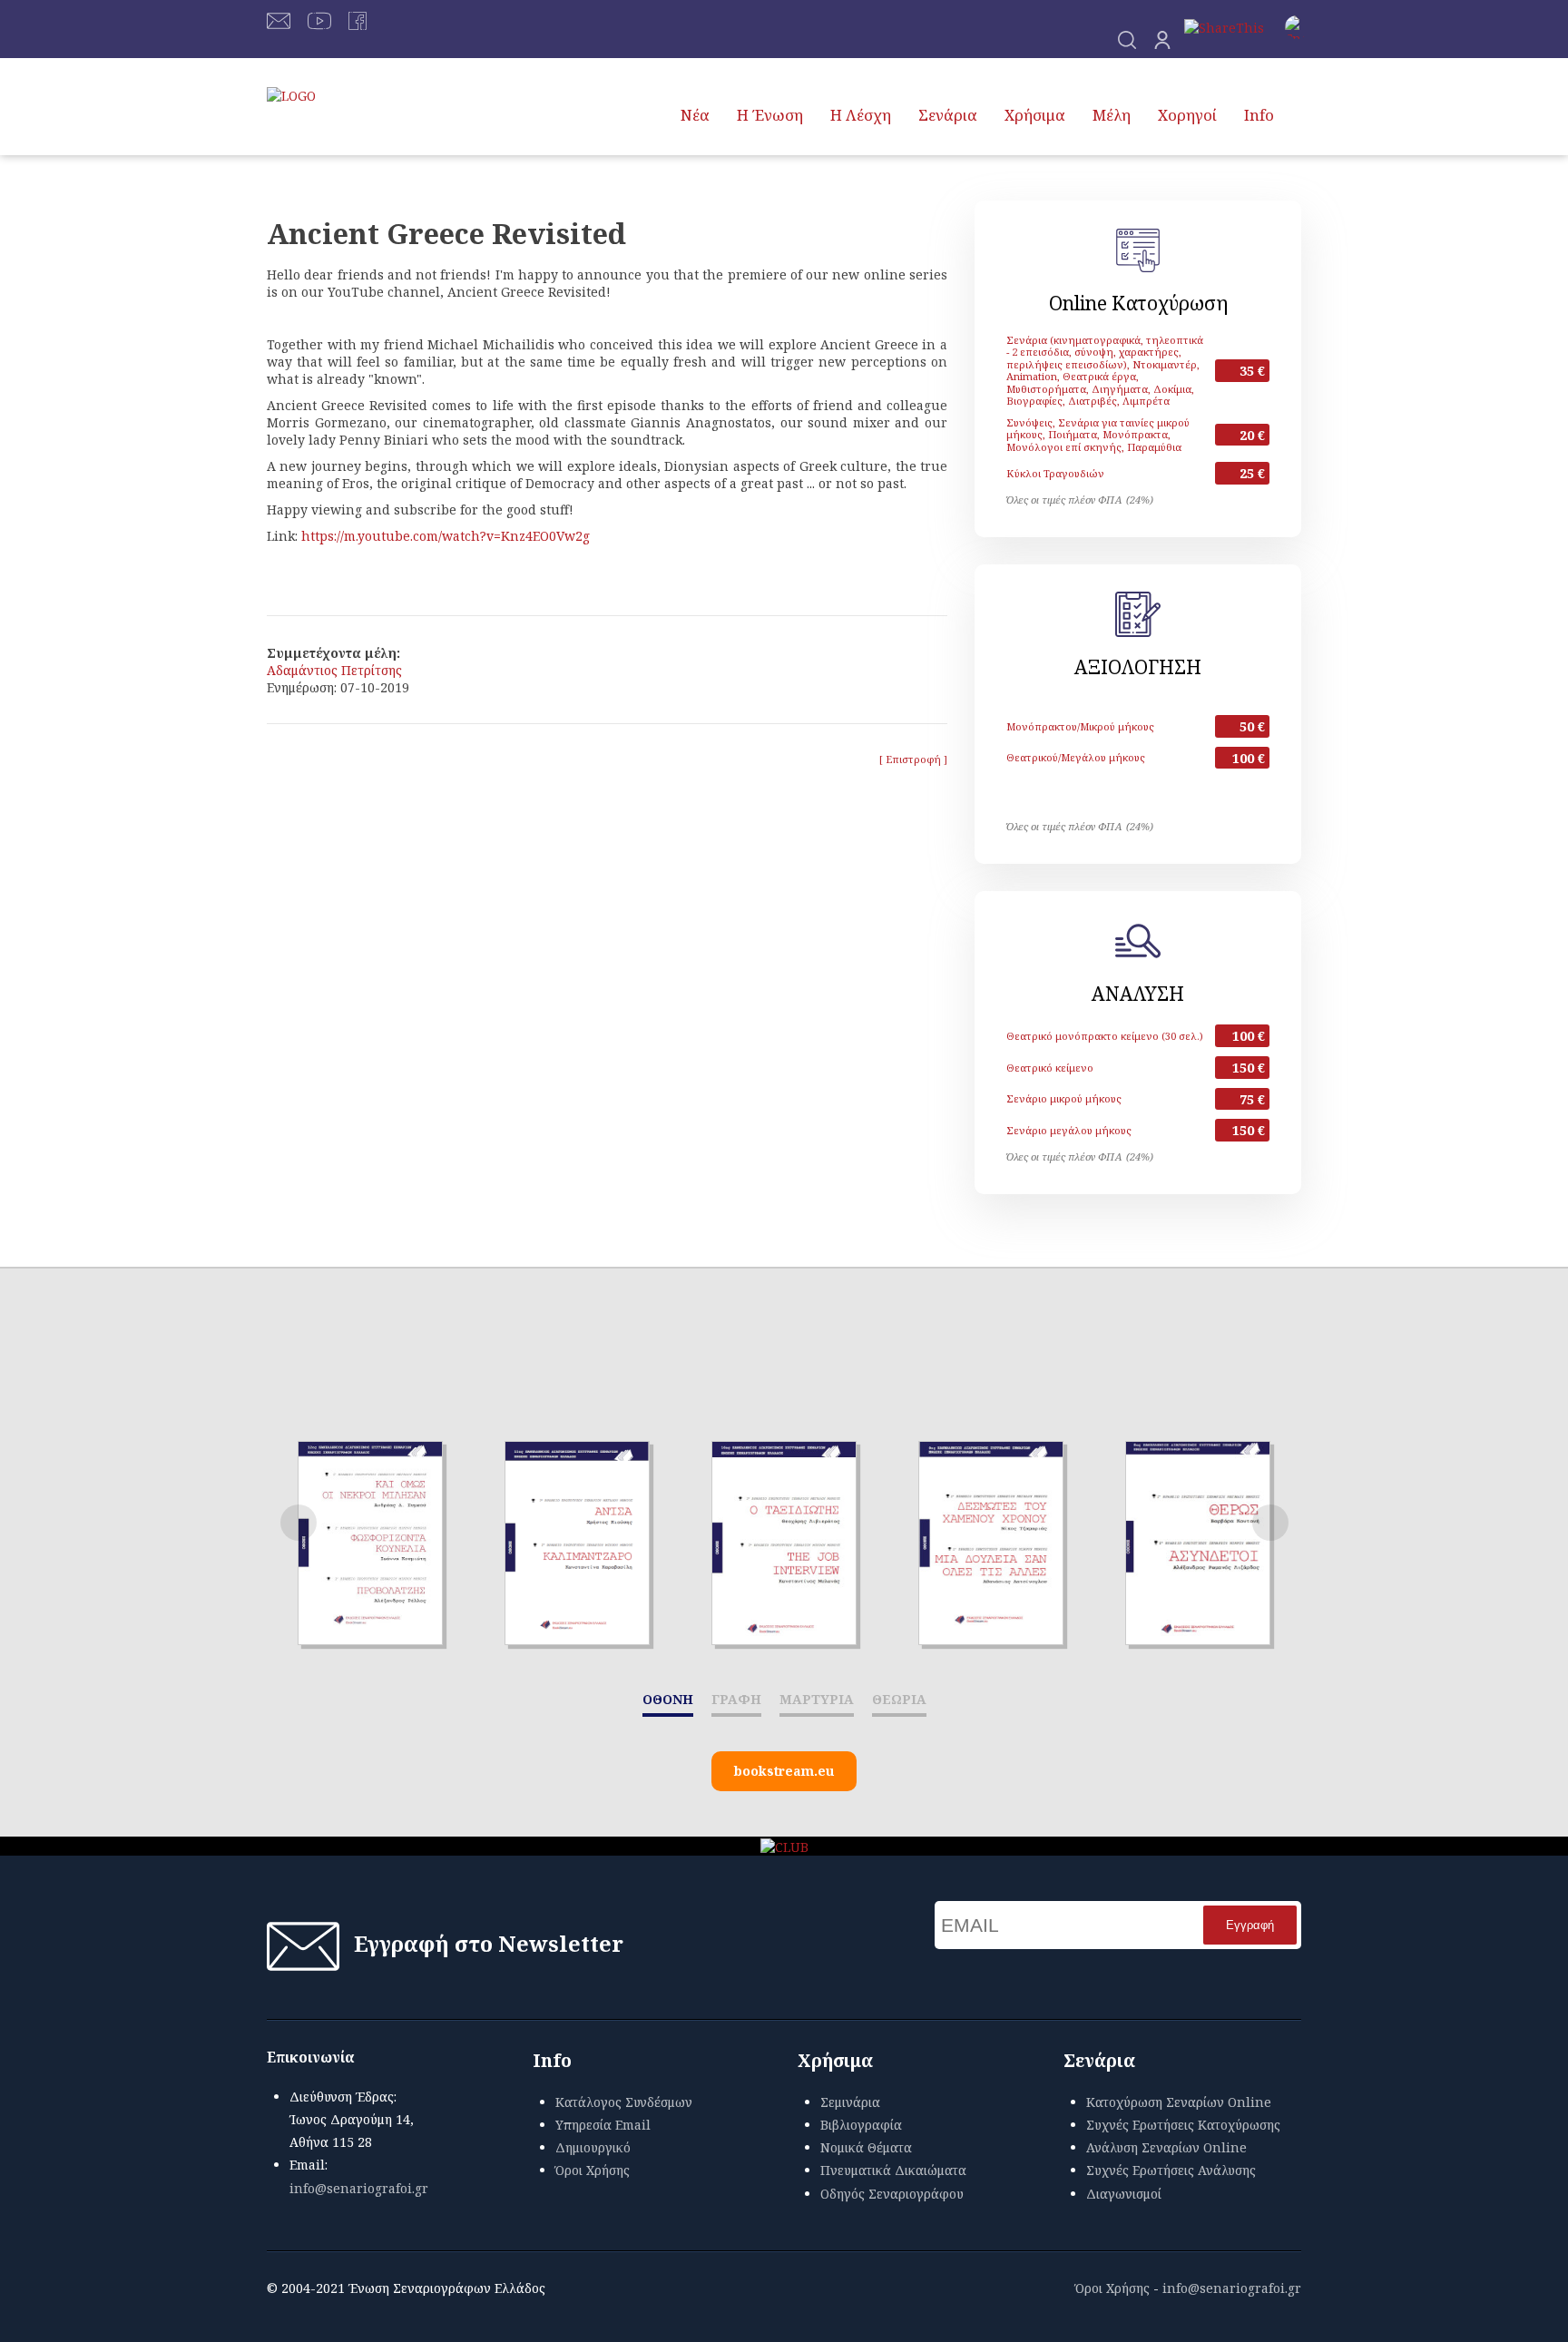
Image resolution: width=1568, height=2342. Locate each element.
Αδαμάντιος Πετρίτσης (334, 670)
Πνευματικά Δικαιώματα (893, 2170)
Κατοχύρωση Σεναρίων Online (1179, 2102)
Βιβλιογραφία (861, 2125)
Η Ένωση (770, 115)
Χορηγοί (1187, 115)
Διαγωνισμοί (1124, 2194)
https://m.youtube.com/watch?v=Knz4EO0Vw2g (446, 536)
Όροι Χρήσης (593, 2170)
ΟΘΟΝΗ (668, 1699)
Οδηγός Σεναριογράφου (892, 2194)
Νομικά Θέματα (866, 2147)
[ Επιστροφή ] (913, 759)
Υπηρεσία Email (603, 2125)
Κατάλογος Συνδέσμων (624, 2102)
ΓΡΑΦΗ (736, 1699)
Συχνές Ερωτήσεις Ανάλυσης (1171, 2170)
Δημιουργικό (593, 2147)
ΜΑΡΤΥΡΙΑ (817, 1699)
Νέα (695, 115)
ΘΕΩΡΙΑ (899, 1699)
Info (1259, 115)
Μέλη (1112, 115)
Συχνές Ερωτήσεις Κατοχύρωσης (1183, 2125)
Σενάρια (948, 115)
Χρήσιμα (1035, 115)
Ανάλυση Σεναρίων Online (1166, 2147)
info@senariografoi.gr (359, 2188)
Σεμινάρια (850, 2102)
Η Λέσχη (861, 115)
